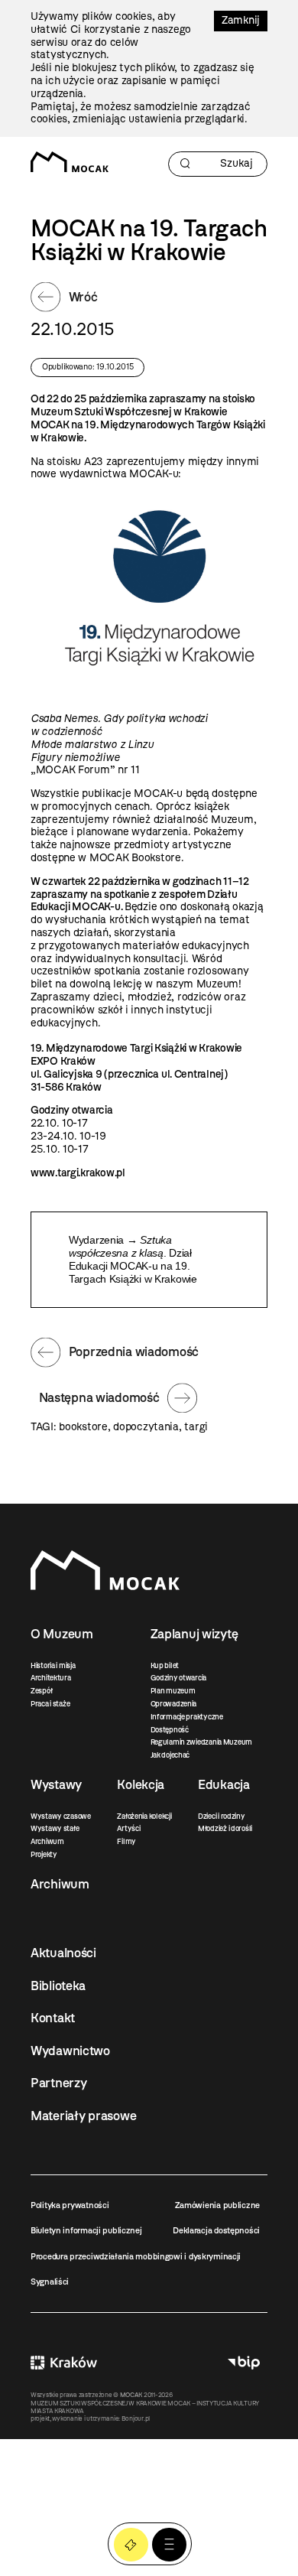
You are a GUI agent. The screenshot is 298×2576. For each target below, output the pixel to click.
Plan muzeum (173, 1691)
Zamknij (241, 20)
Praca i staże (50, 1704)
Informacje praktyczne (187, 1717)
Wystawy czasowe (61, 1816)
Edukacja (224, 1784)
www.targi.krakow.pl (78, 1173)
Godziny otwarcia (179, 1678)
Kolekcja (141, 1784)
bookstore (83, 1427)
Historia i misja (53, 1665)
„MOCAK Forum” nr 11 (85, 770)
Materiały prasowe (83, 2116)
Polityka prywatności (70, 2205)
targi (196, 1427)
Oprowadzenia (174, 1704)
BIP (244, 2363)
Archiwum (47, 1841)
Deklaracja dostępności (216, 2230)
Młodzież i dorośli (225, 1828)
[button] (169, 2545)
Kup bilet (165, 1665)
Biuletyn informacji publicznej (86, 2230)
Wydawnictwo (70, 2051)
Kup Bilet (131, 2545)
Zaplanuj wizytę (194, 1634)
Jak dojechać (170, 1755)
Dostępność (170, 1730)
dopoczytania (146, 1427)
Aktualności (63, 1953)
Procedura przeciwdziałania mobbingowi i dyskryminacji (136, 2256)
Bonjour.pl (136, 2418)
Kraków (64, 2363)
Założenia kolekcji (144, 1816)
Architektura (51, 1678)
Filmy (126, 1841)
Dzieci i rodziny (222, 1816)
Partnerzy (58, 2083)
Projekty (44, 1854)
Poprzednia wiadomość (134, 1351)
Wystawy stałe (55, 1828)
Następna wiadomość (99, 1397)
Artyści (128, 1828)
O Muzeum (62, 1634)
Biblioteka (58, 1986)
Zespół (41, 1691)
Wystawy (56, 1784)
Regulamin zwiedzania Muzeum (201, 1742)
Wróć (83, 297)
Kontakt (53, 2018)
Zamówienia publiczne (217, 2205)
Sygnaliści (50, 2282)
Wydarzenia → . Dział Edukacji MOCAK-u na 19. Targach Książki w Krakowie (133, 1259)
